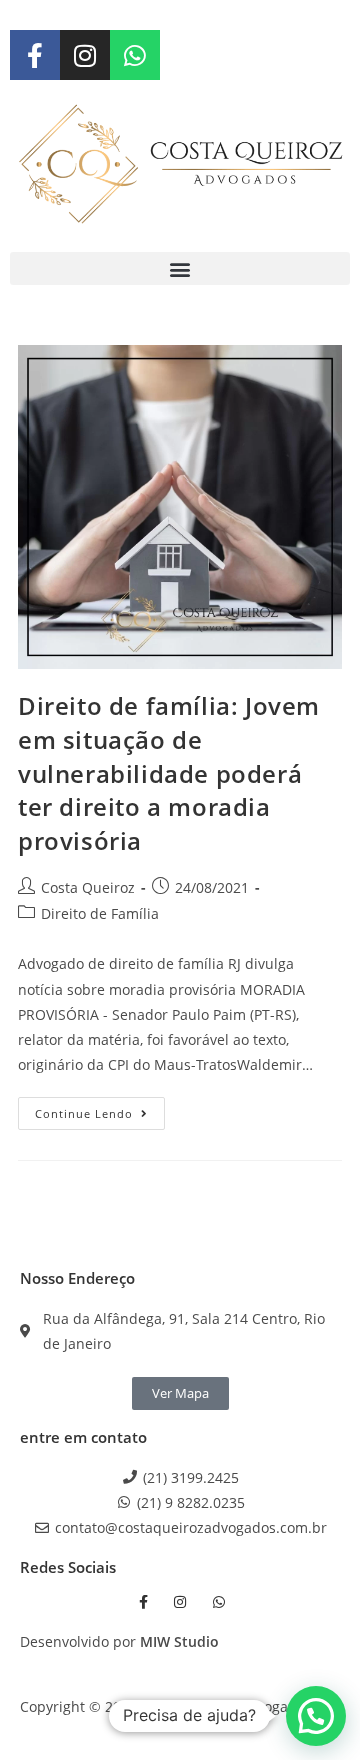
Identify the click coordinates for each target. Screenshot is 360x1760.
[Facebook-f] (35, 55)
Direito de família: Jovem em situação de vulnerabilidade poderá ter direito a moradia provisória (169, 772)
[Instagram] (85, 55)
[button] (180, 268)
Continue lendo (100, 1109)
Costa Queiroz (88, 887)
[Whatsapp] (135, 55)
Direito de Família (100, 913)
